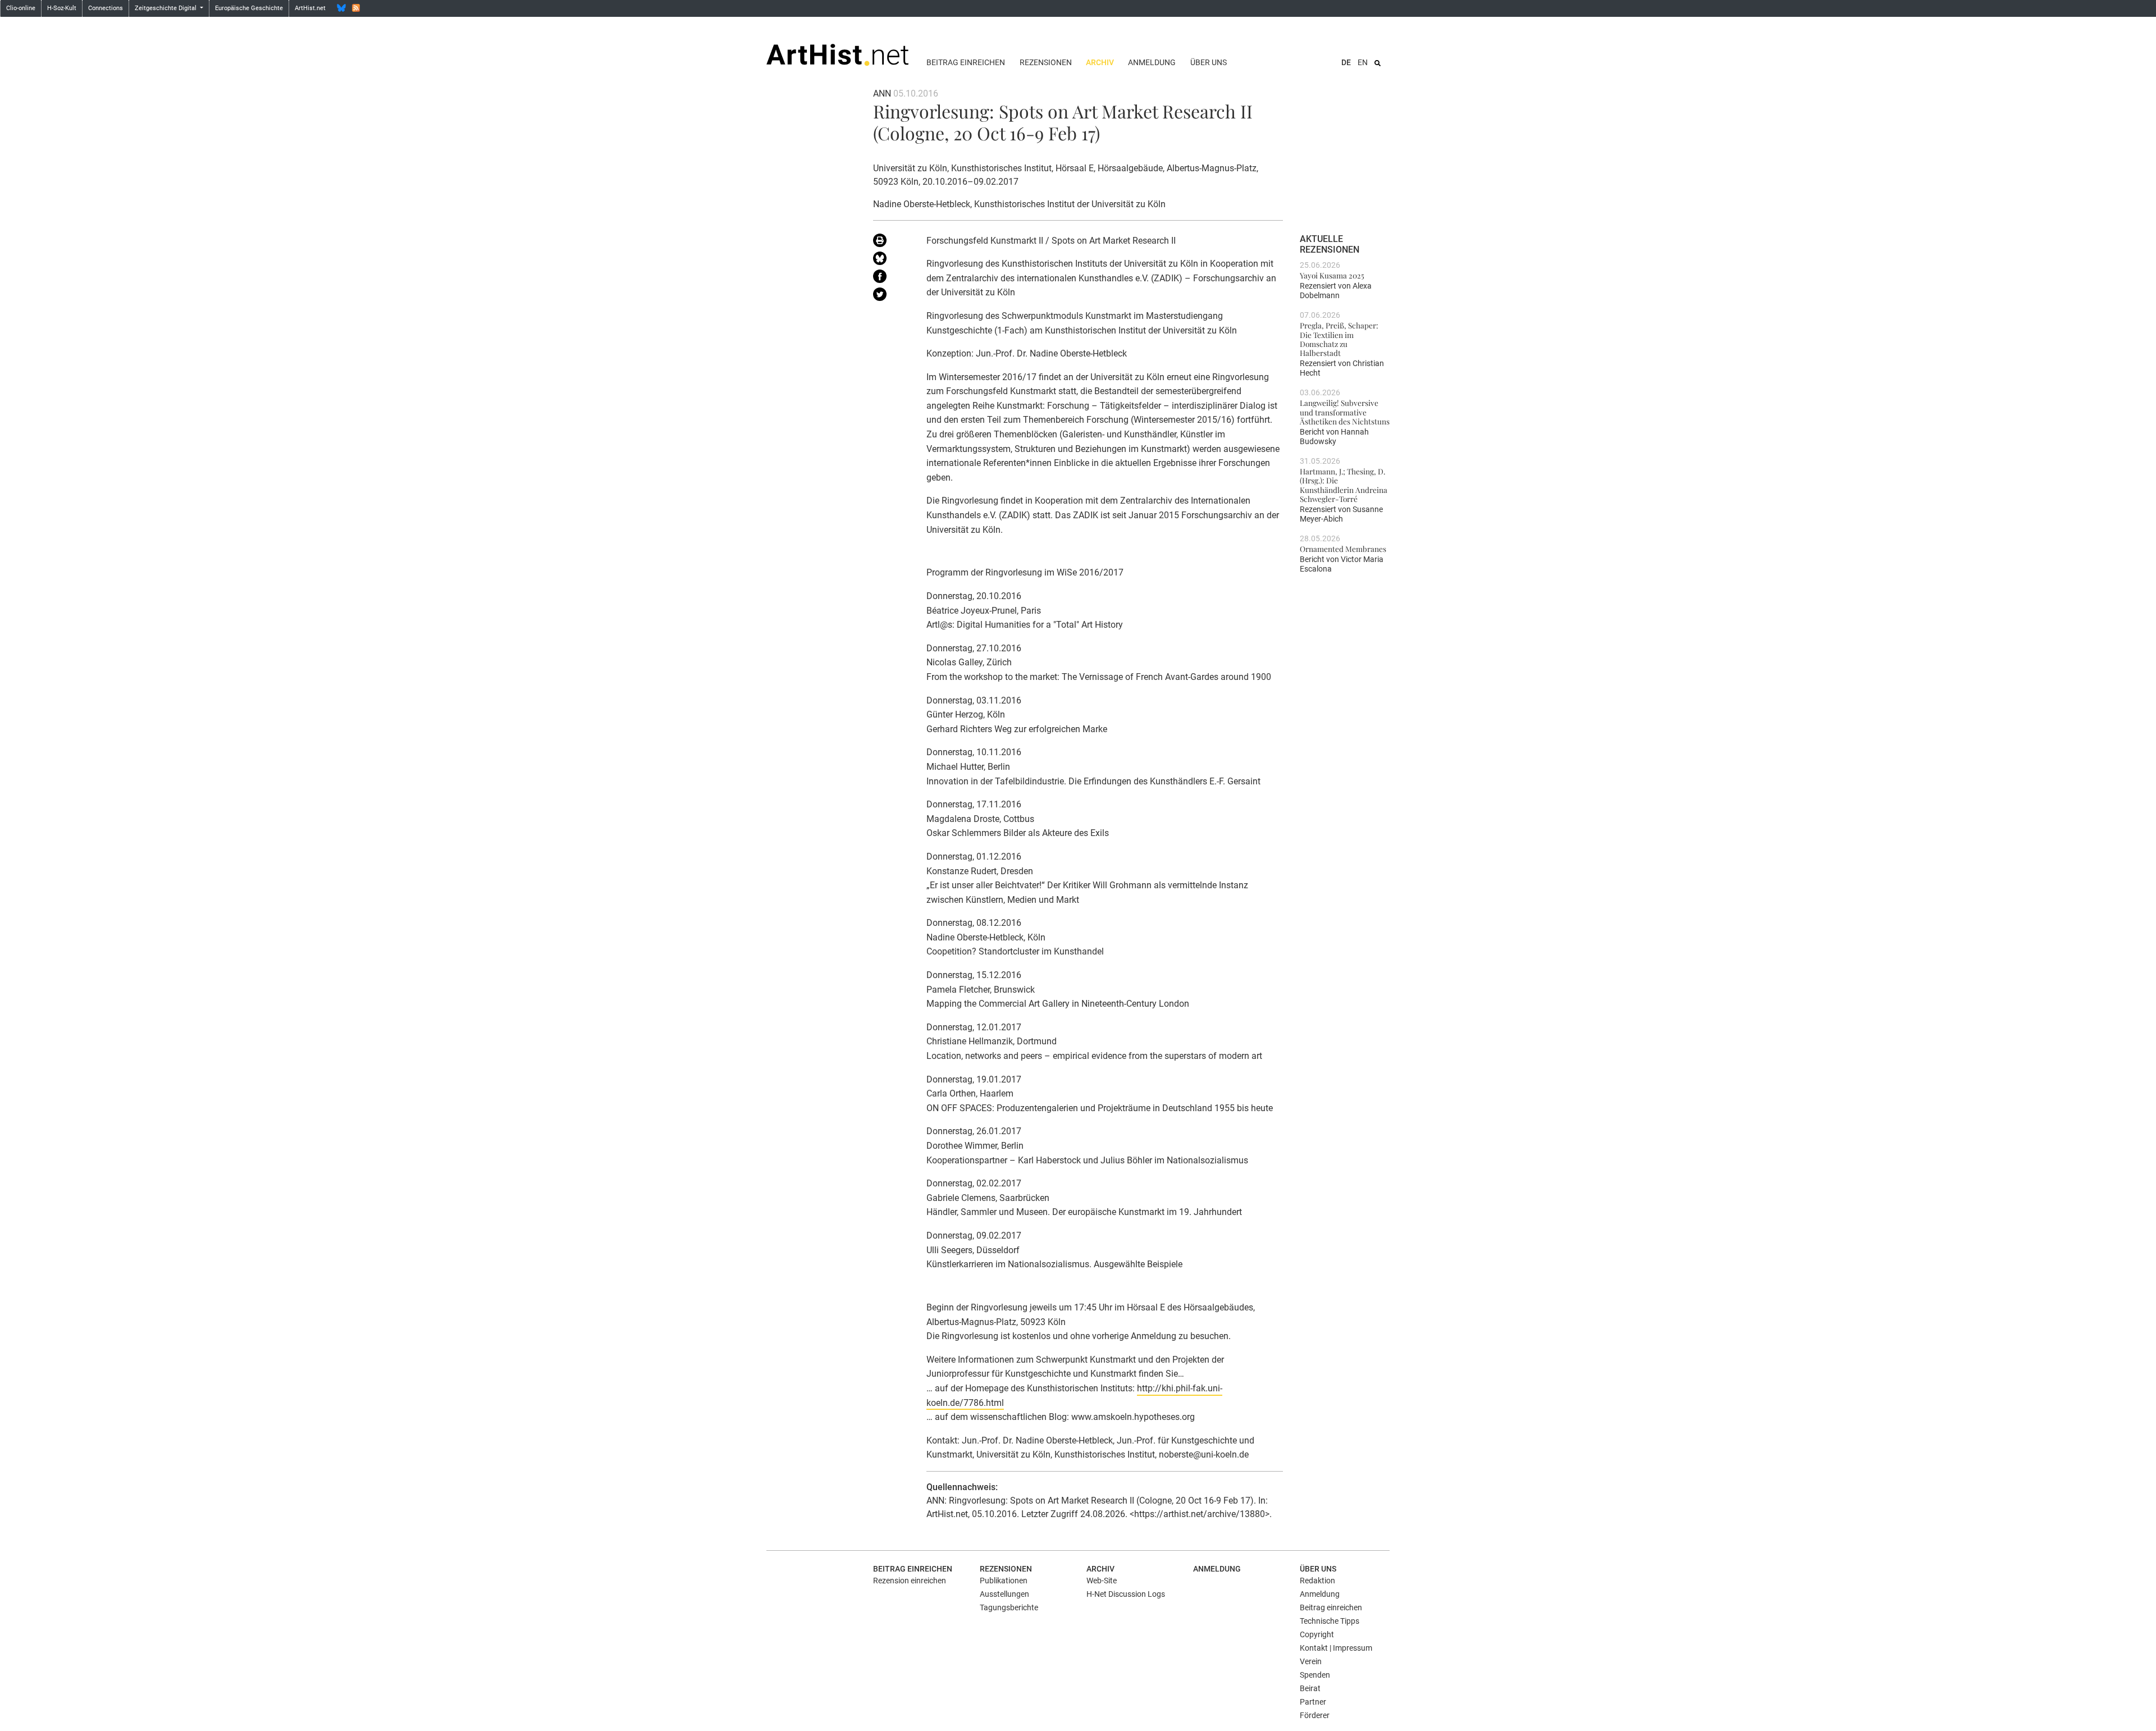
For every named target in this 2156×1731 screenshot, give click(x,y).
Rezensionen (1046, 62)
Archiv (1100, 62)
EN (1363, 62)
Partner (1313, 1702)
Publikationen (1004, 1581)
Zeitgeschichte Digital (166, 8)
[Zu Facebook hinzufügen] (891, 278)
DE (1346, 62)
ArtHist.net (310, 8)
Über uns (1209, 62)
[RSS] (356, 8)
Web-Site (1102, 1581)
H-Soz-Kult (62, 8)
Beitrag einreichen (966, 62)
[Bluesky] (341, 8)
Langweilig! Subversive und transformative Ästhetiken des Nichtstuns (1345, 412)
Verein (1311, 1661)
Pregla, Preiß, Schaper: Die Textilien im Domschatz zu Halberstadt (1339, 339)
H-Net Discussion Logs (1126, 1594)
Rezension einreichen (910, 1581)
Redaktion (1317, 1581)
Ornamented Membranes (1343, 549)
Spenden (1315, 1675)
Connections (106, 8)
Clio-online (21, 8)
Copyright (1317, 1634)
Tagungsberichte (1009, 1607)
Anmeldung (1152, 62)
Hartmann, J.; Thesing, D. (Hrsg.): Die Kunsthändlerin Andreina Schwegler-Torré (1344, 485)
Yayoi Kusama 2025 (1332, 275)
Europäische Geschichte (249, 8)
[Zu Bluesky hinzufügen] (891, 261)
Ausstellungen (1004, 1594)
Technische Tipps (1330, 1621)
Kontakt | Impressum (1336, 1648)
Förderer (1315, 1715)
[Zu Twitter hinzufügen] (891, 296)
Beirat (1310, 1688)
